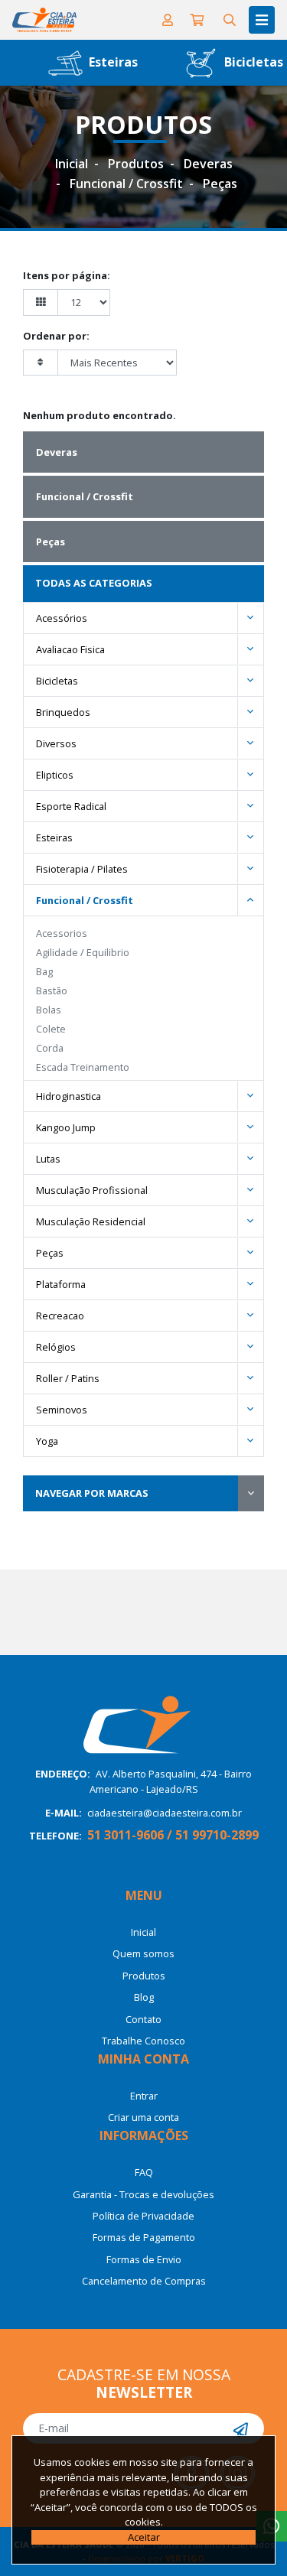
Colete (51, 1029)
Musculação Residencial (91, 1221)
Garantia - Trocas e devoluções (143, 2194)
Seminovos (62, 1410)
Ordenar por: (56, 336)
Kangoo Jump (66, 1127)
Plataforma (61, 1284)
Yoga (47, 1441)
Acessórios (62, 618)
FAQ (144, 2172)
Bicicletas (57, 681)
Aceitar (144, 2537)
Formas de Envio (144, 2259)
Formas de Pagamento (144, 2237)
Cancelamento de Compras (144, 2281)
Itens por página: (67, 275)
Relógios (56, 1347)
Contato (143, 2019)
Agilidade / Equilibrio (83, 952)
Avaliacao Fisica (70, 649)
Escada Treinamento (83, 1067)
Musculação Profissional (92, 1190)
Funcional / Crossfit (126, 184)
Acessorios (62, 933)
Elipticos (55, 775)
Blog (144, 1997)
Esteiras (112, 62)
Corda (50, 1048)
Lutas (48, 1159)
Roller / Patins (68, 1378)
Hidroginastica (68, 1096)
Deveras (208, 164)
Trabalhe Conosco (143, 2041)
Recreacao (60, 1316)
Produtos (136, 164)
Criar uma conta (143, 2117)
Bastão (52, 990)
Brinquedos (63, 712)
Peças (220, 184)
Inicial (72, 164)
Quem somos (143, 1953)
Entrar (144, 2096)
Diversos (56, 743)
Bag (44, 971)
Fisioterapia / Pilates (82, 869)
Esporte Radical (71, 806)
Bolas (49, 1010)
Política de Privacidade (143, 2216)
